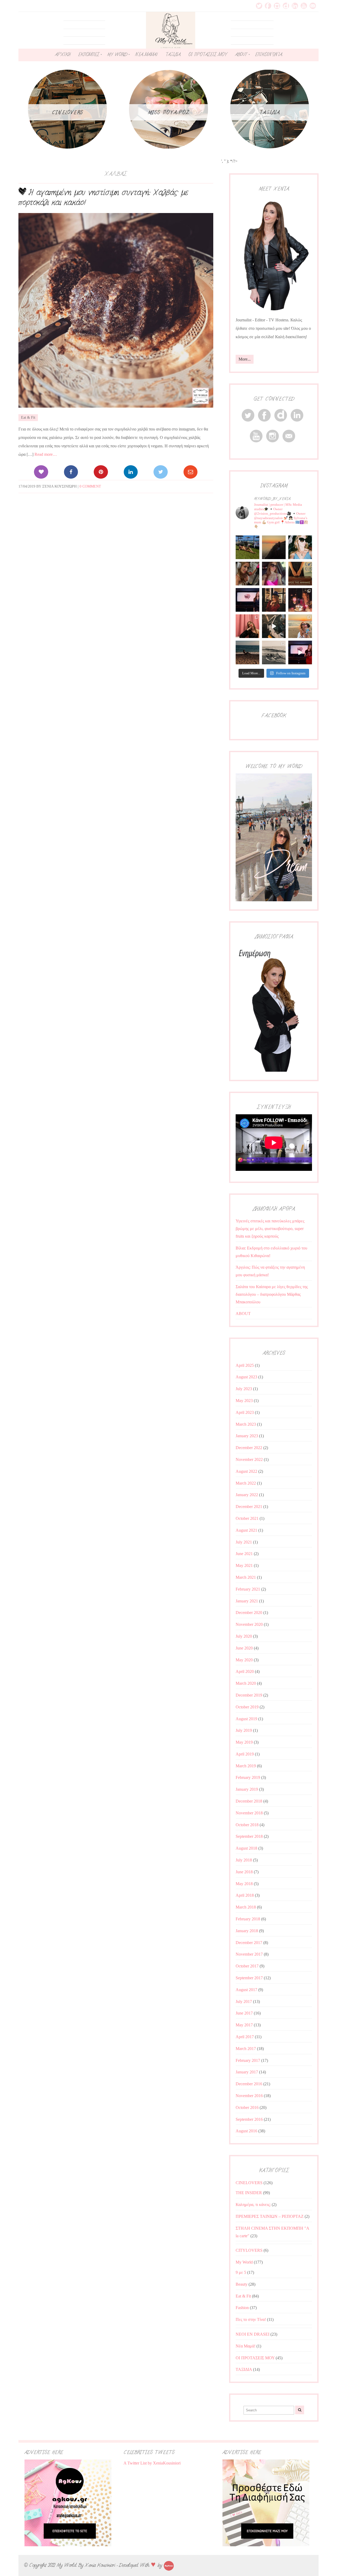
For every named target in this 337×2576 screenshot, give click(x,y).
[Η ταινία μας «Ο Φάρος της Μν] (274, 626)
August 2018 (246, 1848)
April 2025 (245, 1365)
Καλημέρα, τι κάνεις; (253, 2205)
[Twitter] (160, 472)
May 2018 (244, 1884)
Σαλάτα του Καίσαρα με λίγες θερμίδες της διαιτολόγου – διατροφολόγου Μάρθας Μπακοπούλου (272, 1294)
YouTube (304, 6)
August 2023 (246, 1377)
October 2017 (247, 1966)
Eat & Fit (28, 417)
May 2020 (244, 1660)
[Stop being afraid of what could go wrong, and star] (274, 547)
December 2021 (249, 1507)
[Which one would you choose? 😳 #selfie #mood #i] (247, 626)
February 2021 (248, 1589)
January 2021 (247, 1601)
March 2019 (246, 1766)
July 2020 (244, 1636)
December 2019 (249, 1695)
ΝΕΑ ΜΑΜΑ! (146, 54)
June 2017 (244, 2013)
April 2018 (245, 1895)
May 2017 (244, 2025)
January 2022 (247, 1495)
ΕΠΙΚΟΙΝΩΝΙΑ (269, 54)
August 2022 (246, 1471)
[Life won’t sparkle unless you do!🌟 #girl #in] (274, 574)
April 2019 (245, 1754)
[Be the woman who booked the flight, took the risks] (247, 547)
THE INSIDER (249, 2193)
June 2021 (244, 1554)
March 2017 (246, 2049)
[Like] (41, 472)
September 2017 (249, 1978)
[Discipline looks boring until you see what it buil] (247, 574)
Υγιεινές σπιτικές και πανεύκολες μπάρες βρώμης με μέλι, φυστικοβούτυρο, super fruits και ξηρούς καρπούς (270, 1229)
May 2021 (244, 1565)
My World (244, 2262)
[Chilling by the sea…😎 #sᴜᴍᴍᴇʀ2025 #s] (247, 652)
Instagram (277, 6)
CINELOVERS (249, 2183)
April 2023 (245, 1412)
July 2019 (244, 1730)
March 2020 (246, 1683)
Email (313, 6)
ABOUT (241, 54)
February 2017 (248, 2060)
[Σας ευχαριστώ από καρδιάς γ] (274, 600)
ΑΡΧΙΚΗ (63, 54)
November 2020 (249, 1624)
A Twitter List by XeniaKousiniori (152, 2463)
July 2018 (244, 1860)
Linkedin (295, 6)
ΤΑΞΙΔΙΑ (173, 54)
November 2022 (249, 1459)
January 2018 (247, 1931)
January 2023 (247, 1436)
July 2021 (244, 1542)
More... (245, 359)
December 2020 (249, 1613)
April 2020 (245, 1671)
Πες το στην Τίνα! (251, 2319)
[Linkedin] (131, 472)
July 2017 (244, 2001)
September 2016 (249, 2119)
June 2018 (244, 1872)
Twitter (259, 6)
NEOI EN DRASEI (252, 2334)
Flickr (286, 6)
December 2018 (249, 1801)
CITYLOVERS (249, 2250)
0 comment (90, 486)
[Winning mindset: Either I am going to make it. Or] (300, 547)
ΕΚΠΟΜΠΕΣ (89, 54)
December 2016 (249, 2084)
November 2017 (249, 1954)
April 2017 (245, 2037)
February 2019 (248, 1777)
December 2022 (249, 1448)
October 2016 (247, 2107)
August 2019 (246, 1719)
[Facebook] (71, 472)
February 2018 (248, 1919)
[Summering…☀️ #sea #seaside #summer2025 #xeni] (274, 652)
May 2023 (244, 1401)
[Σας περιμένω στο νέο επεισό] (247, 600)
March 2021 (246, 1577)
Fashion (242, 2308)
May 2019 (244, 1742)
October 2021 (247, 1518)
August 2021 (246, 1530)
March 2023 (246, 1424)
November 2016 (249, 2096)
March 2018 (246, 1907)
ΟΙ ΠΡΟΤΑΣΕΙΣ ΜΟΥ (208, 54)
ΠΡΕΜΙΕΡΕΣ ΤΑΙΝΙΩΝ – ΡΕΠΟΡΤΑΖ (270, 2216)
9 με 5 (241, 2272)
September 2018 (249, 1836)
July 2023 (244, 1389)
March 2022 (246, 1483)
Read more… (46, 454)
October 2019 (247, 1707)
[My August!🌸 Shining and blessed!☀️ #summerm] (300, 626)
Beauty (242, 2284)
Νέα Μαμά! (246, 2346)
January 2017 (247, 2072)
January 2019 (247, 1789)
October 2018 (247, 1825)
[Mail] (190, 472)
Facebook (268, 6)
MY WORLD (117, 54)
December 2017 (249, 1943)
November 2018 (249, 1813)
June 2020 (244, 1648)
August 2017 (246, 1990)
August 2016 (246, 2131)
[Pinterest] (101, 472)
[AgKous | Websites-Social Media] (169, 2565)
